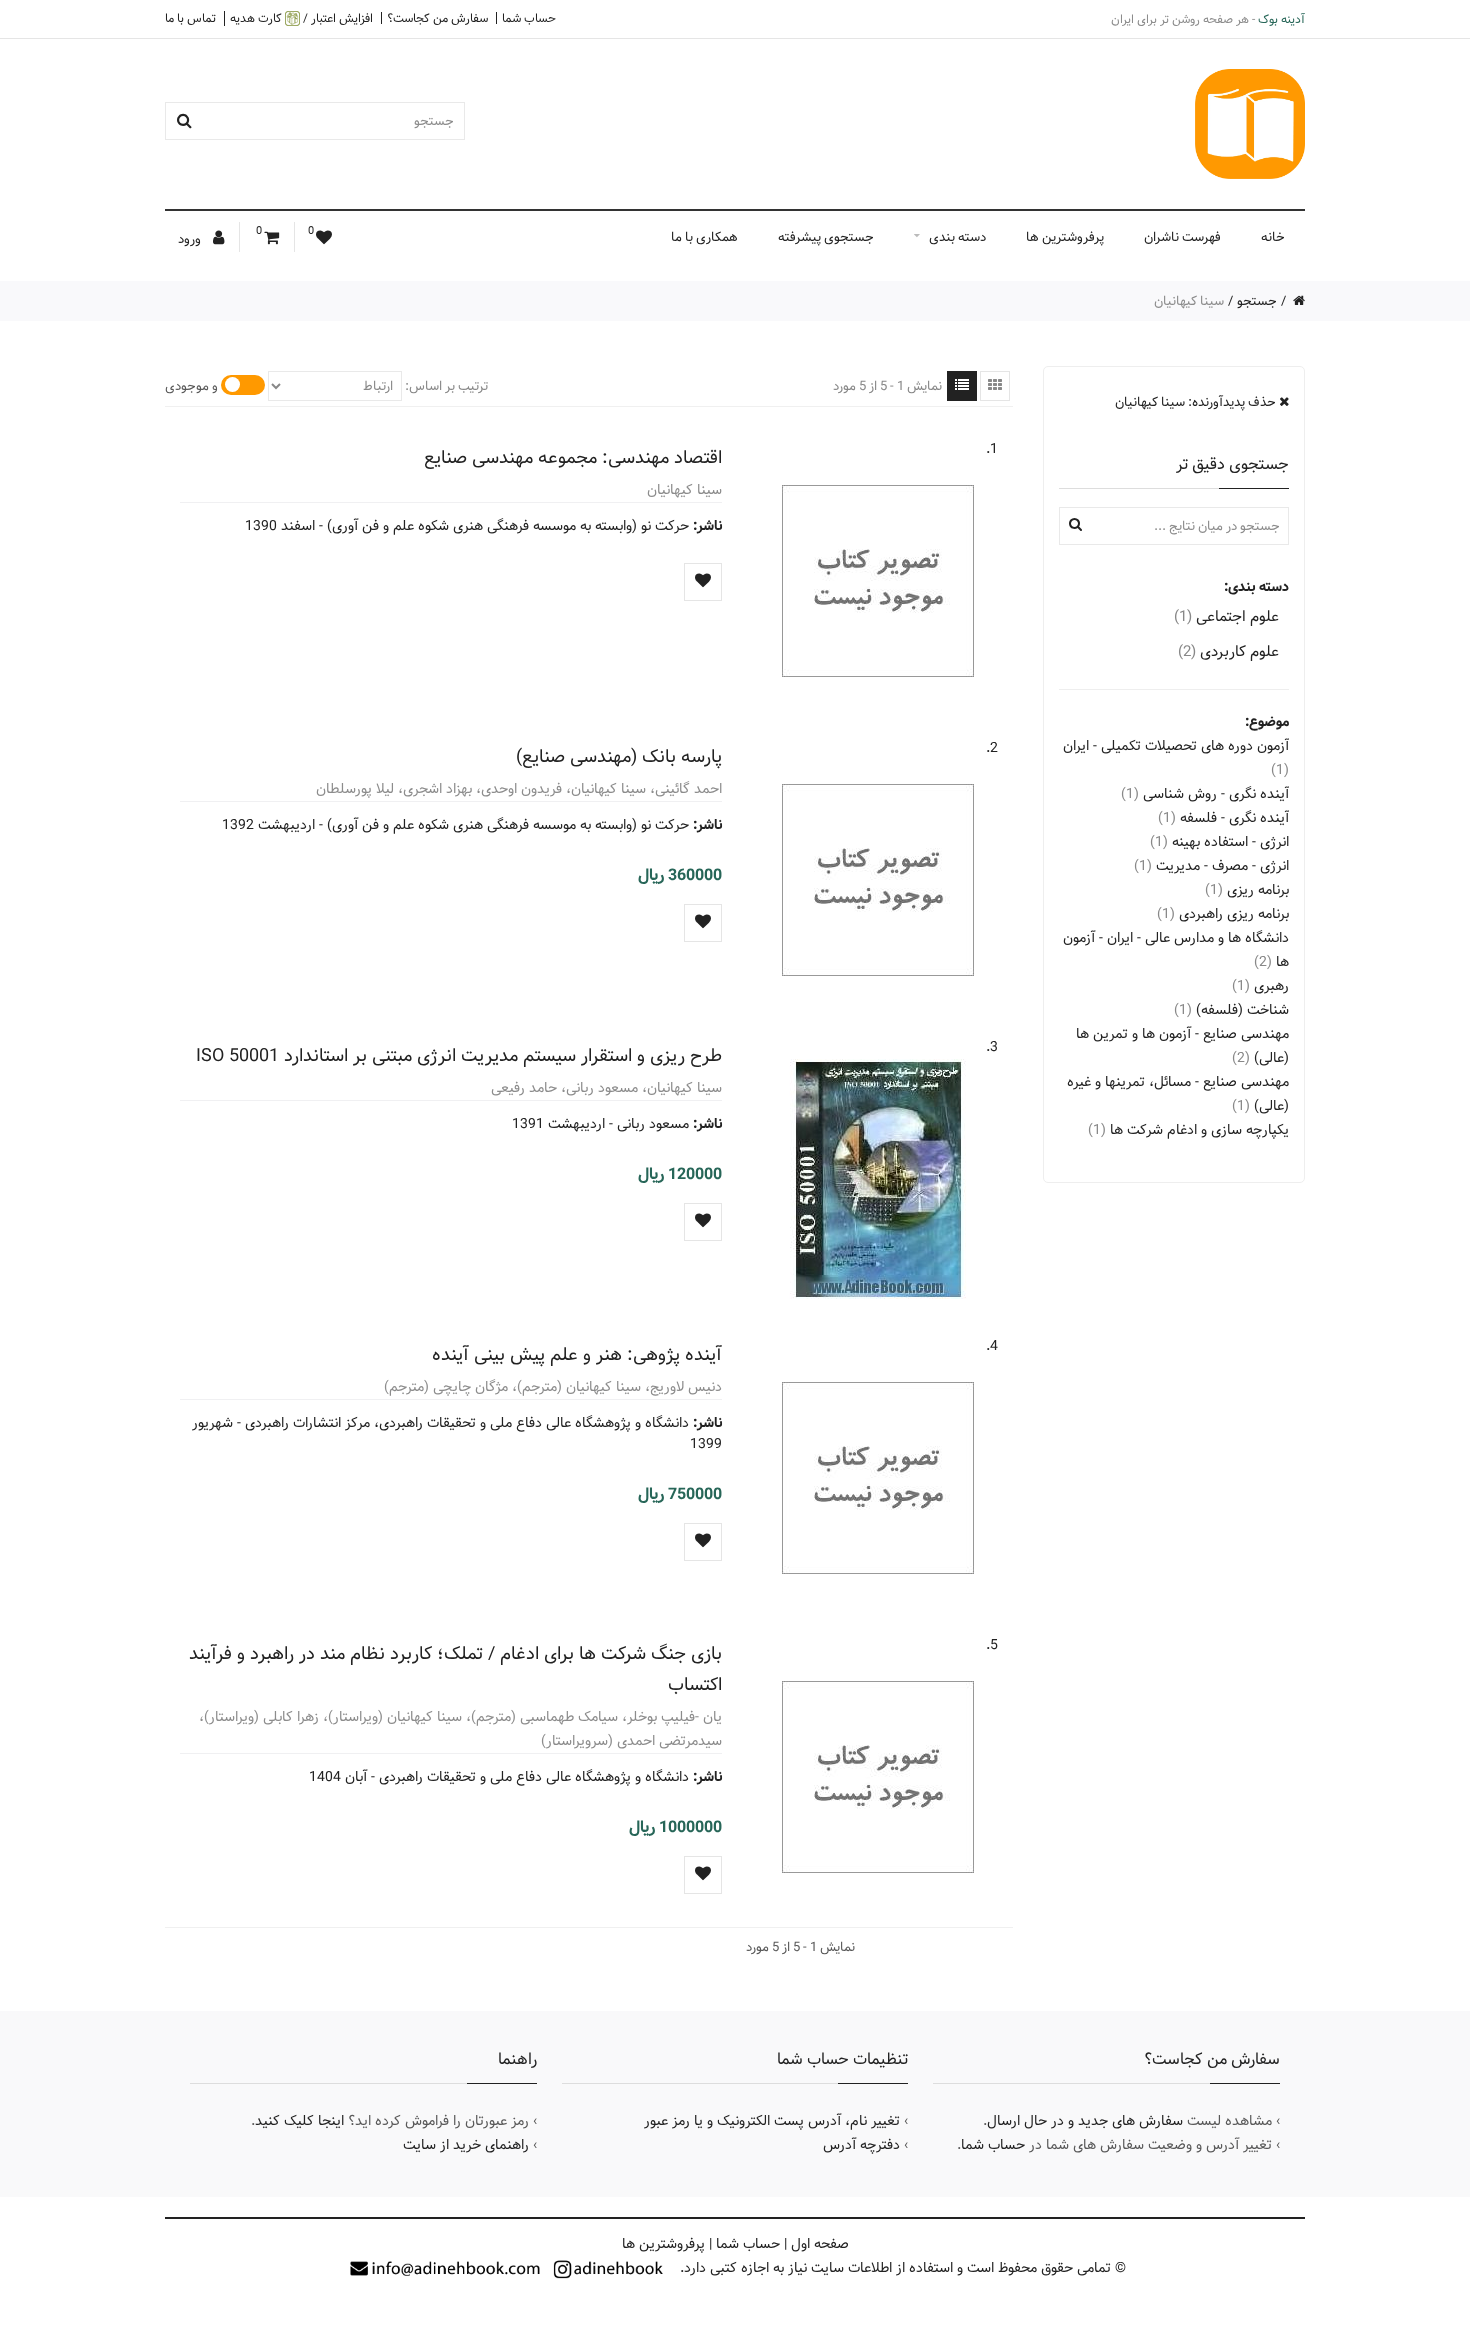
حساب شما (529, 18)
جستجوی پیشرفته (826, 237)
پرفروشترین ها (1065, 237)
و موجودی (191, 386)
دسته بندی (957, 237)
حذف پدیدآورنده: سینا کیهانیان (1197, 402)
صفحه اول (820, 2244)
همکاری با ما (704, 237)
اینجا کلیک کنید (299, 2121)
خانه (1273, 237)
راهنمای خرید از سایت (466, 2145)
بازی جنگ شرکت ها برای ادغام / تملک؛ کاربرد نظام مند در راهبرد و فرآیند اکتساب (455, 1669)
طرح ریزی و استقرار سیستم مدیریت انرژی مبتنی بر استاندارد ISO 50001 (459, 1055)
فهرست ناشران (1182, 237)
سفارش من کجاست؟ (437, 18)
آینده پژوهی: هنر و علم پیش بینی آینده (577, 1354)
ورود (191, 239)
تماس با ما (190, 18)
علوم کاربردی (1228, 651)
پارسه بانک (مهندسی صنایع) (619, 756)
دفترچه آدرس (861, 2145)
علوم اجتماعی (1226, 616)
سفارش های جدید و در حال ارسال (1085, 2121)
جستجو (1257, 301)
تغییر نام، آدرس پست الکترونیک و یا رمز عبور (772, 2121)
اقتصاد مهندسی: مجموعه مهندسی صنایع (573, 457)
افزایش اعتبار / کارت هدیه (301, 18)
